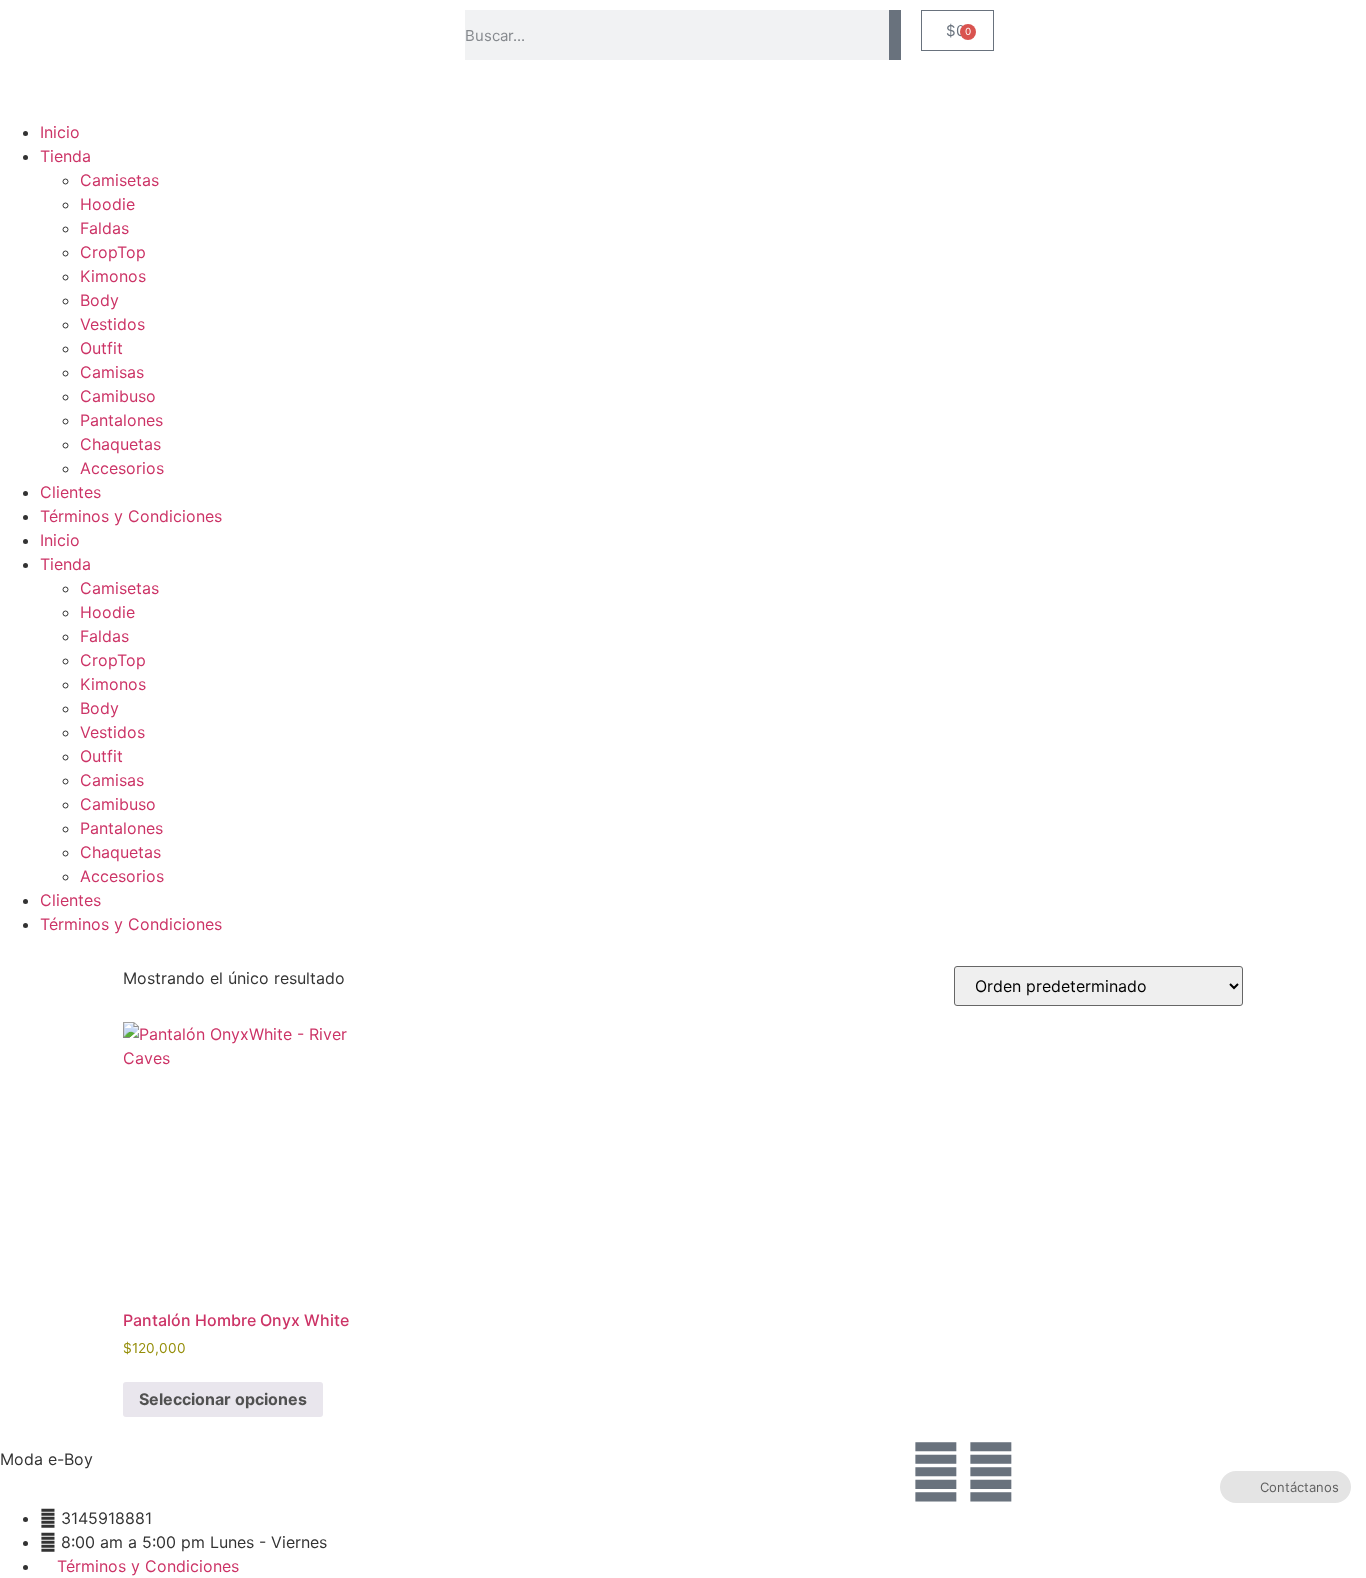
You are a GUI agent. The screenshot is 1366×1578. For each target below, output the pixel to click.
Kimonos (113, 276)
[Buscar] (895, 35)
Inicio (60, 132)
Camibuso (118, 396)
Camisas (112, 372)
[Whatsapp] (991, 1472)
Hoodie (107, 204)
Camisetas (119, 180)
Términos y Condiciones (131, 516)
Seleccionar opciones (223, 1399)
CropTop (113, 252)
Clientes (70, 492)
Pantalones (121, 420)
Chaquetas (120, 444)
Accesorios (122, 468)
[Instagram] (936, 1472)
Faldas (104, 228)
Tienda (65, 156)
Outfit (101, 348)
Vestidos (112, 324)
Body (99, 300)
